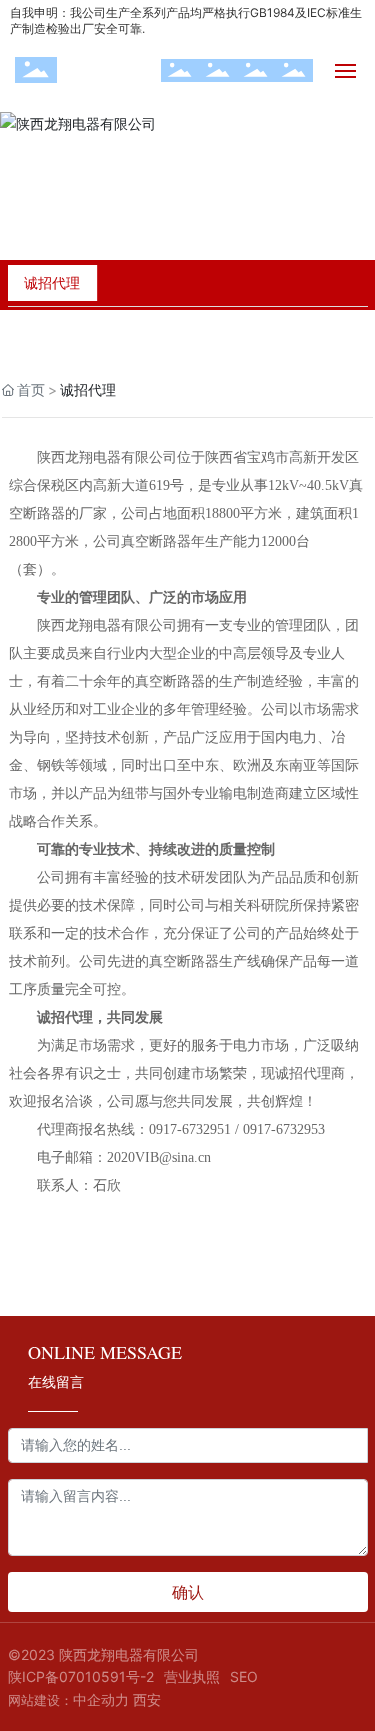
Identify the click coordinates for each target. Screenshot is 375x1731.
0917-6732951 (190, 1129)
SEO (244, 1676)
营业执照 (192, 1676)
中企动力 (101, 1699)
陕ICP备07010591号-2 (81, 1676)
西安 (147, 1699)
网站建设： (40, 1700)
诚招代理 (52, 282)
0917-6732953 (284, 1129)
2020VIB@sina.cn (159, 1157)
